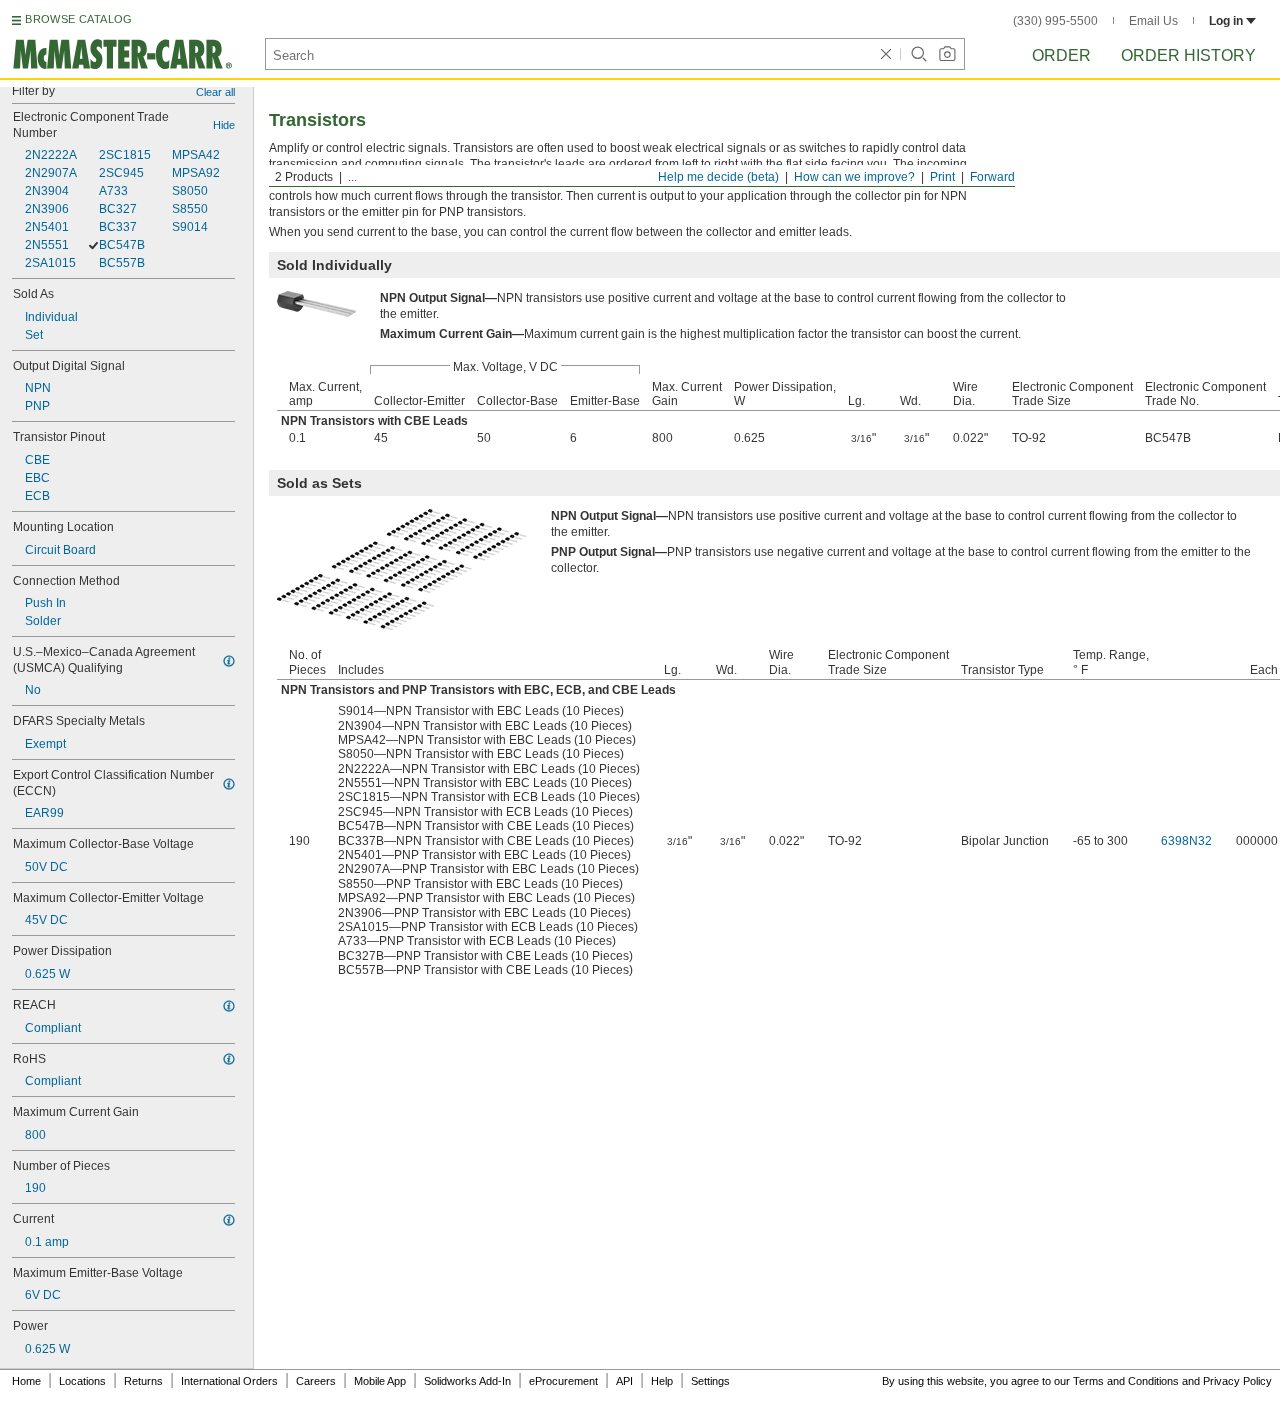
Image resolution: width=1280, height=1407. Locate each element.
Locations (82, 1381)
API (624, 1381)
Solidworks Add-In (467, 1381)
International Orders (229, 1381)
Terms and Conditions (1126, 1381)
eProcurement (563, 1381)
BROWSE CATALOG (78, 19)
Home (26, 1381)
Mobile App (380, 1381)
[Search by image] (947, 54)
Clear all (215, 92)
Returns (143, 1381)
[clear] (886, 54)
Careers (316, 1381)
